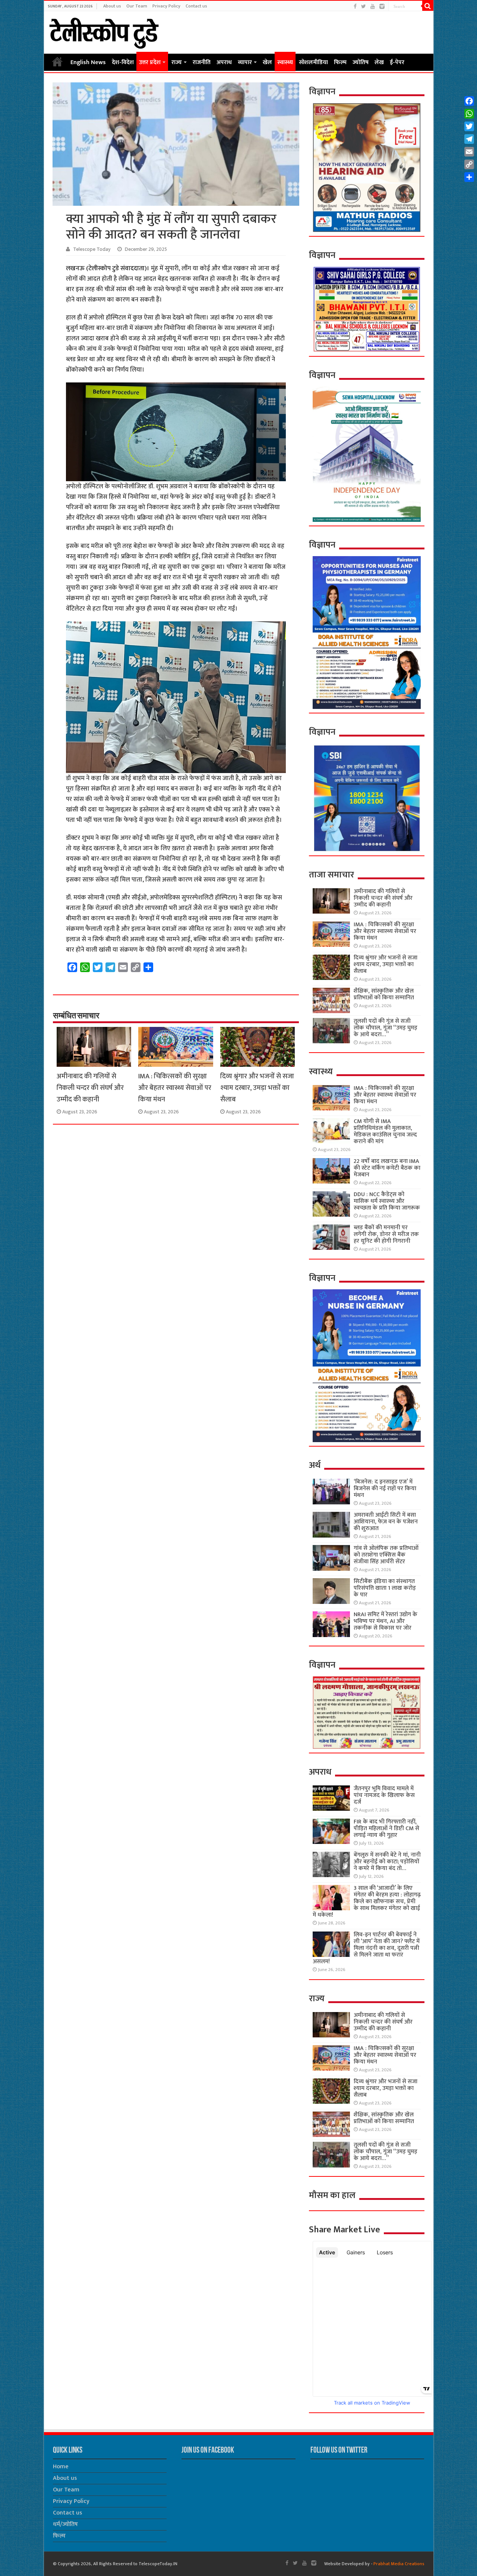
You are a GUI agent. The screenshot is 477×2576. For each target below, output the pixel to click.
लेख (379, 62)
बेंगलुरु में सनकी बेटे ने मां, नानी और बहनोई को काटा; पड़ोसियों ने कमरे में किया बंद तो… (387, 1862)
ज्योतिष (361, 62)
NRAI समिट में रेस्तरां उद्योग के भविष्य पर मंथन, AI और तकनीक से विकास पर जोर (386, 1621)
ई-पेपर (397, 62)
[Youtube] (373, 7)
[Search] (428, 6)
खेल (267, 62)
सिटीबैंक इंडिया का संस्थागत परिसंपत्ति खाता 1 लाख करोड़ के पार (385, 1588)
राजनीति (202, 62)
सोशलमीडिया (313, 62)
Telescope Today (92, 249)
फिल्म (340, 62)
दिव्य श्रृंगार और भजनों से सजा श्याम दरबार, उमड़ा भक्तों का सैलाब (257, 1088)
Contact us (196, 6)
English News (88, 62)
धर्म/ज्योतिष (65, 2524)
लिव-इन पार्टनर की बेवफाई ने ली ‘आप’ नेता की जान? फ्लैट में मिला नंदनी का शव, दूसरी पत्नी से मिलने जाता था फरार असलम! (366, 1948)
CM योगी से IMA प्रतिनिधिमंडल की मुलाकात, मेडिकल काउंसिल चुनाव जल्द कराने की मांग (385, 1131)
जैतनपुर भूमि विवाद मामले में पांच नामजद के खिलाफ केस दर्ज (384, 1795)
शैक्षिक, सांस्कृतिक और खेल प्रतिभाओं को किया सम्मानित (384, 994)
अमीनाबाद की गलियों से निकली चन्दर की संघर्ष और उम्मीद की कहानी (90, 1088)
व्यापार (245, 62)
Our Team (137, 6)
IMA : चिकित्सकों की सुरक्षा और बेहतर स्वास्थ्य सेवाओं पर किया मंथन (175, 1088)
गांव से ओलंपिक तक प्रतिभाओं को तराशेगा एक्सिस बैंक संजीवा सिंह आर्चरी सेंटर (386, 1555)
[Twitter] (364, 7)
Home (57, 62)
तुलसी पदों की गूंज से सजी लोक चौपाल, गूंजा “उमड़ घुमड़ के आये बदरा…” (386, 1028)
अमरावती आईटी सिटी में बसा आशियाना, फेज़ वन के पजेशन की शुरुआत (386, 1522)
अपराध (224, 62)
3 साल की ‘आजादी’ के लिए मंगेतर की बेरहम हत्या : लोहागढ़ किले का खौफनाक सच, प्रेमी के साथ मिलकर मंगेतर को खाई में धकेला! (367, 1902)
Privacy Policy (166, 6)
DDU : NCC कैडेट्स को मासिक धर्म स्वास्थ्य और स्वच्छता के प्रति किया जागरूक (387, 1201)
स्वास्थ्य (285, 62)
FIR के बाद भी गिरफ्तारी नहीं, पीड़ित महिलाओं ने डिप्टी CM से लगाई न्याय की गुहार (386, 1828)
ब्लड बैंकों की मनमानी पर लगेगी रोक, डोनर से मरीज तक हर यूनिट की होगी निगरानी (386, 1234)
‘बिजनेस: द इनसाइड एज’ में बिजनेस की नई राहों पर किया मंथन (385, 1489)
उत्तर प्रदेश (150, 62)
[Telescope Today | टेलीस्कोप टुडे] (104, 31)
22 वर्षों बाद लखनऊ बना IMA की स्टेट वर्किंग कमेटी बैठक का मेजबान (387, 1168)
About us (112, 6)
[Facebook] (355, 7)
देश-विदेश (123, 62)
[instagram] (382, 7)
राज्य (177, 62)
